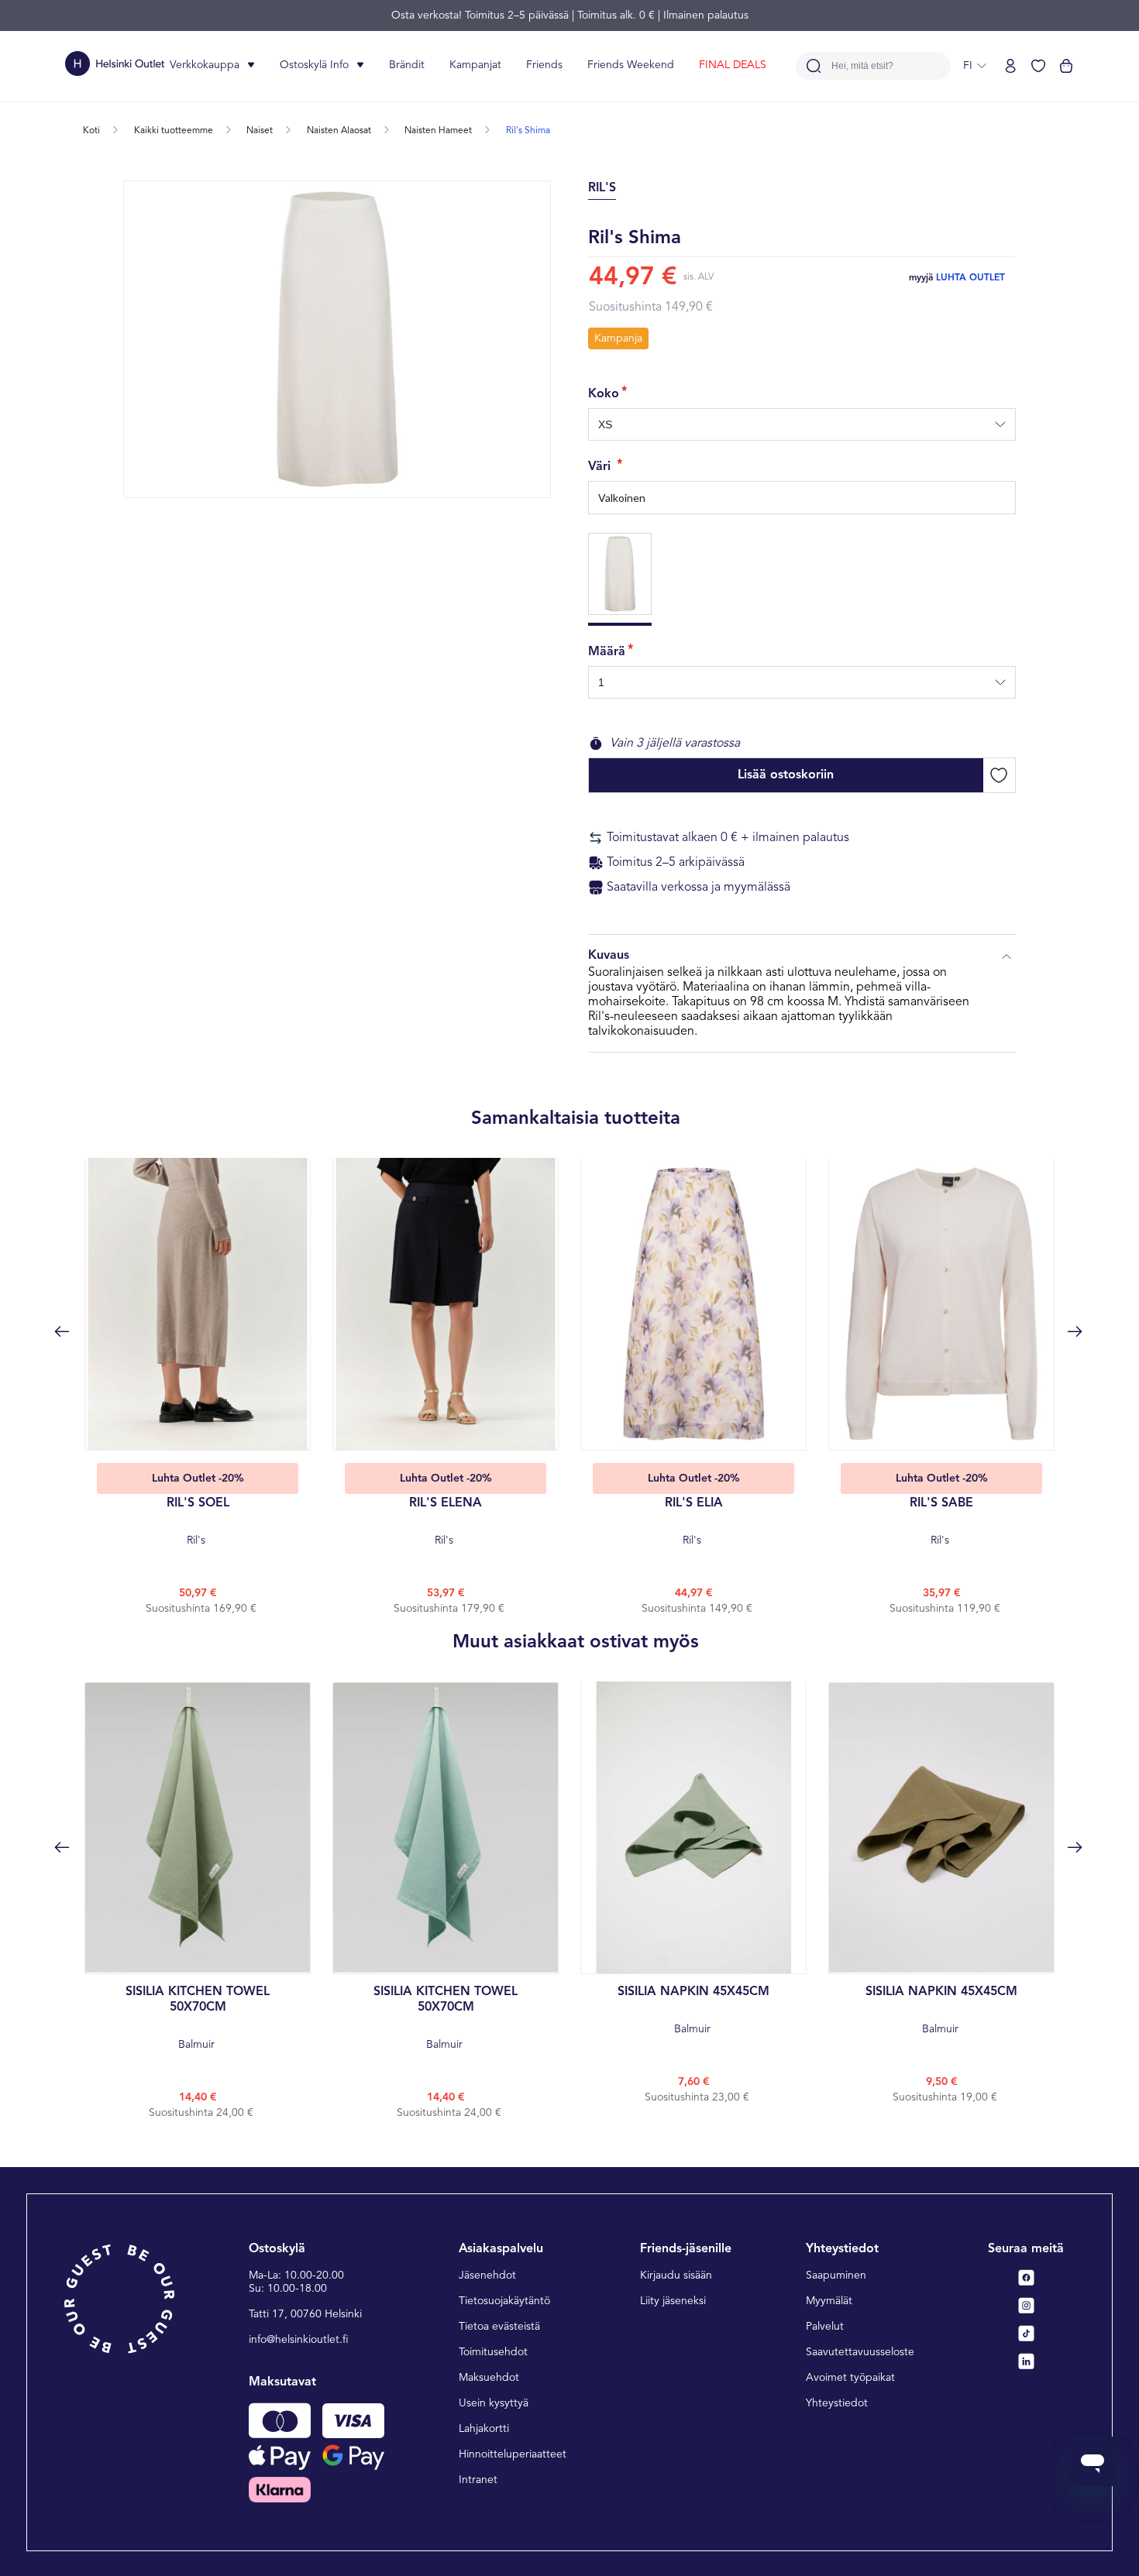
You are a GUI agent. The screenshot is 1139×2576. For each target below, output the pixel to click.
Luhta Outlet (970, 278)
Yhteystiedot (837, 2403)
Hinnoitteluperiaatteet (513, 2454)
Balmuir (198, 2018)
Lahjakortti (484, 2429)
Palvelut (825, 2327)
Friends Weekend (631, 65)
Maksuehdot (489, 2378)
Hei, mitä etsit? (862, 66)
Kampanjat (475, 65)
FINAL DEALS (733, 65)
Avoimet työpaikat (850, 2378)
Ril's (198, 1522)
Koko (604, 394)
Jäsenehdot (487, 2275)
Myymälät (829, 2301)
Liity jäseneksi (673, 2301)
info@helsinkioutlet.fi (299, 2340)
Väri (601, 467)
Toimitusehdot (493, 2352)
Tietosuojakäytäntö (504, 2301)
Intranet (478, 2480)
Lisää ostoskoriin (786, 775)
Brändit (407, 65)
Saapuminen (836, 2275)
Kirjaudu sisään (676, 2275)
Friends (544, 65)
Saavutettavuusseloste (860, 2352)
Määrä (607, 652)
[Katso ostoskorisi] (1066, 66)
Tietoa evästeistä (499, 2327)
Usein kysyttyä (494, 2403)
